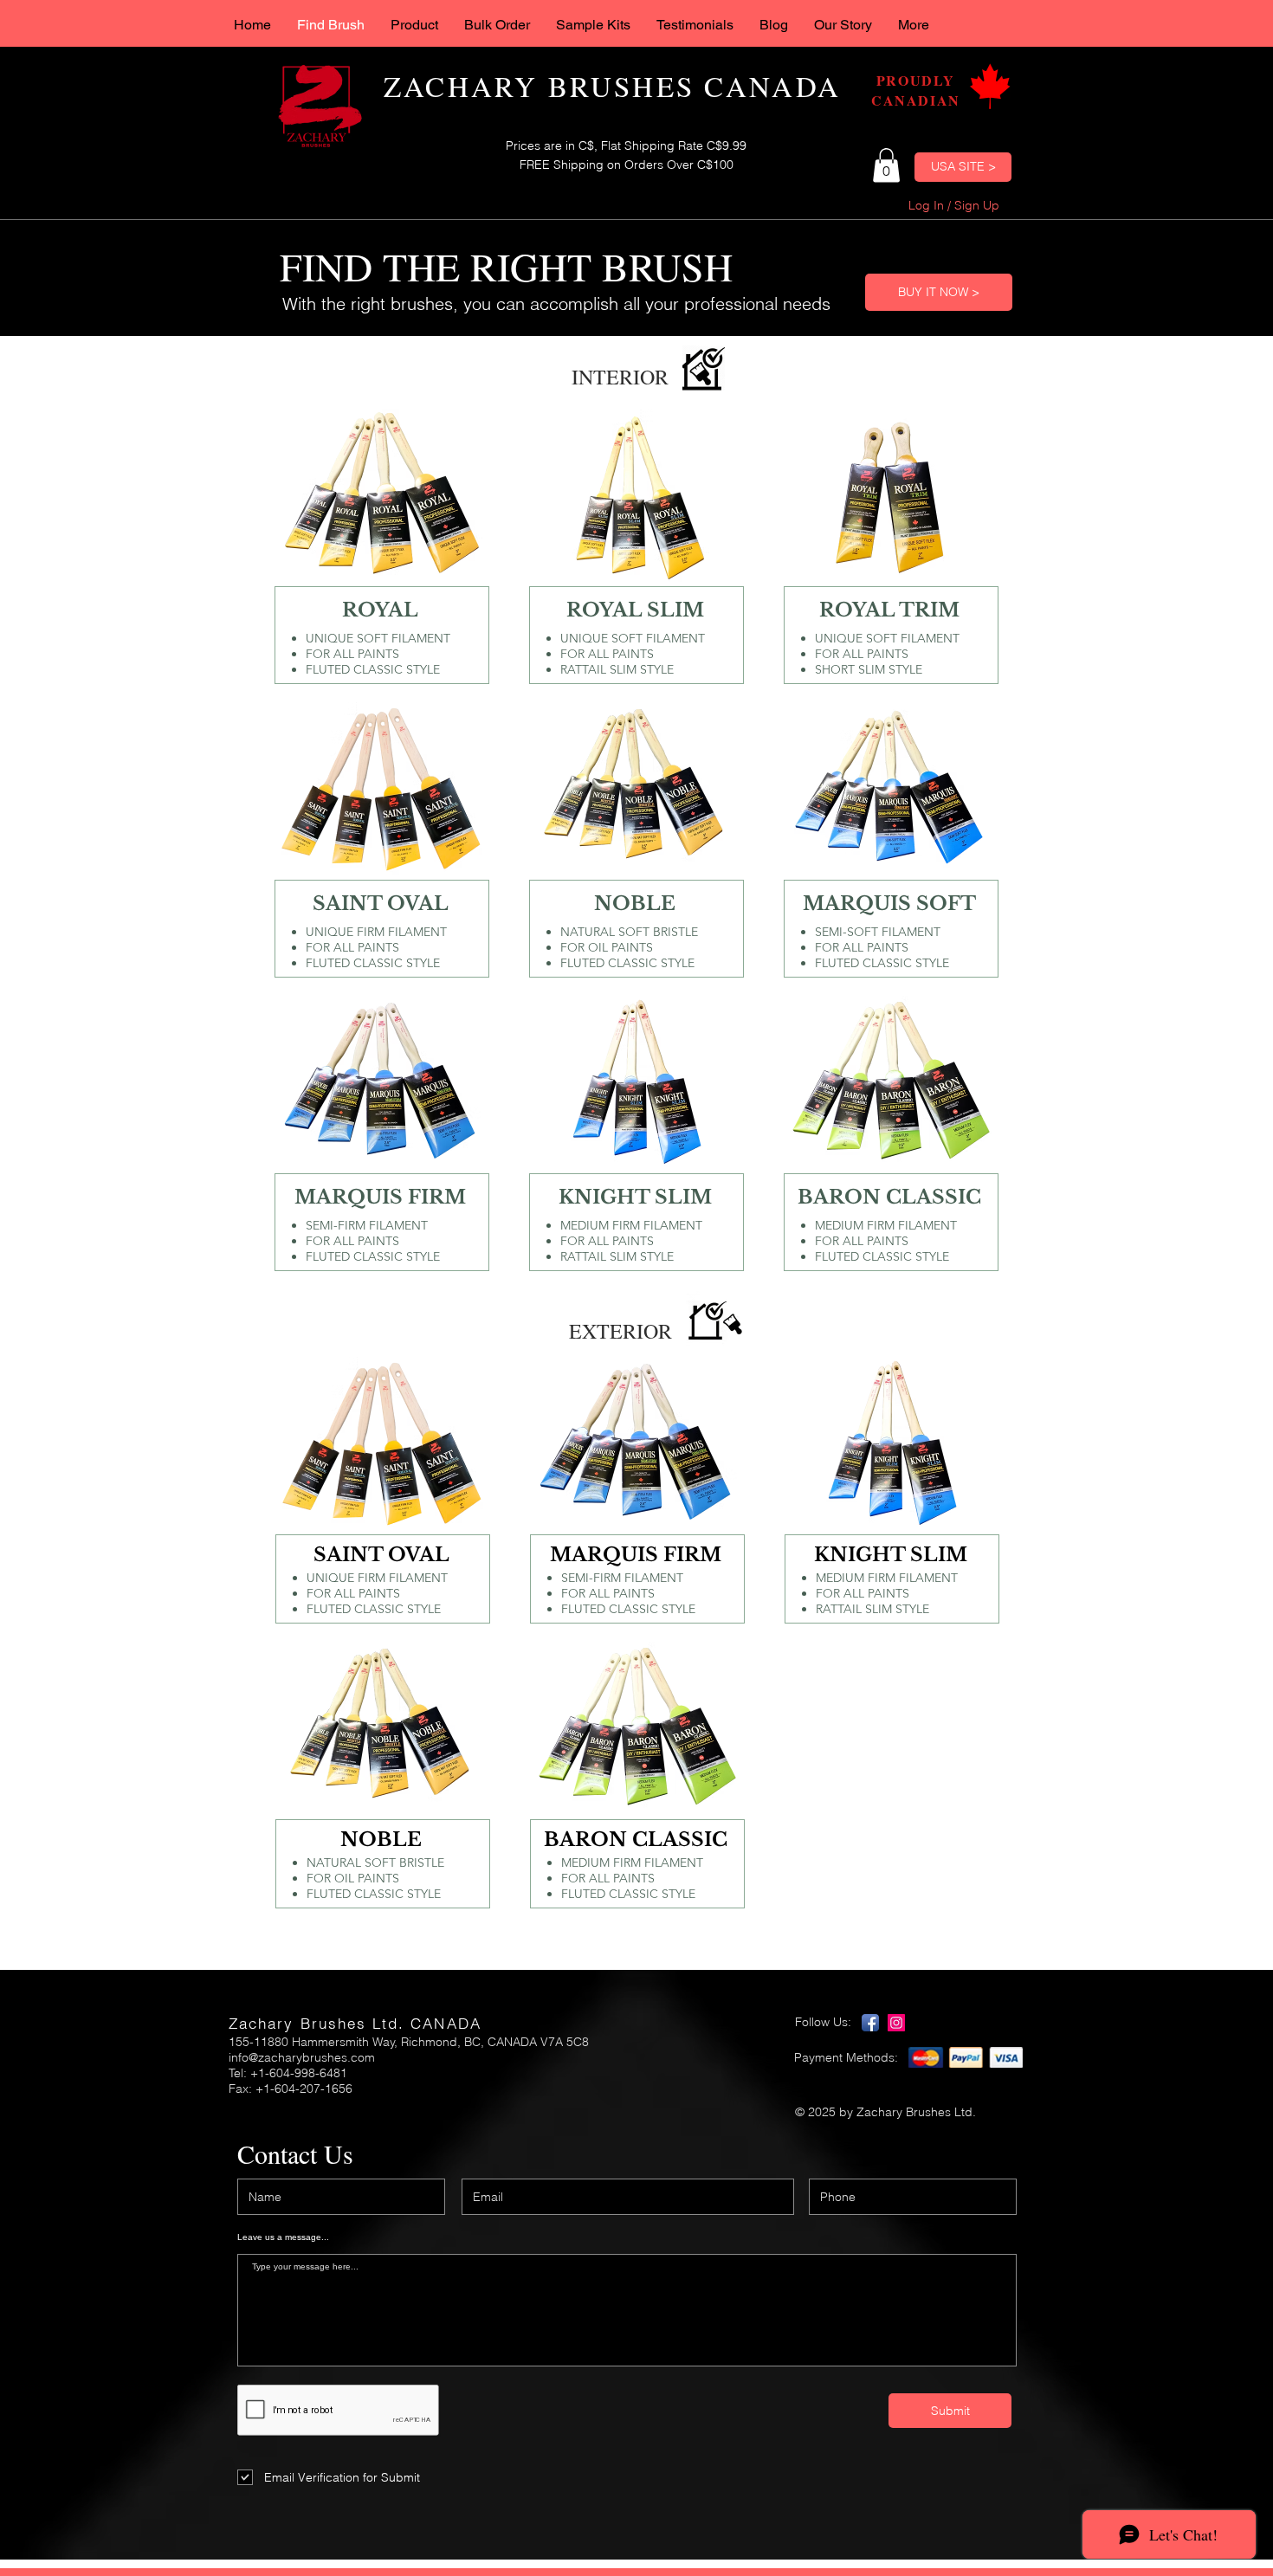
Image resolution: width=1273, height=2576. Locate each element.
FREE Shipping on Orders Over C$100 (627, 165)
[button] (886, 165)
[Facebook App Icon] (870, 2023)
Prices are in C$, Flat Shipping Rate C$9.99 (626, 145)
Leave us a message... (283, 2237)
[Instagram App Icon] (896, 2023)
